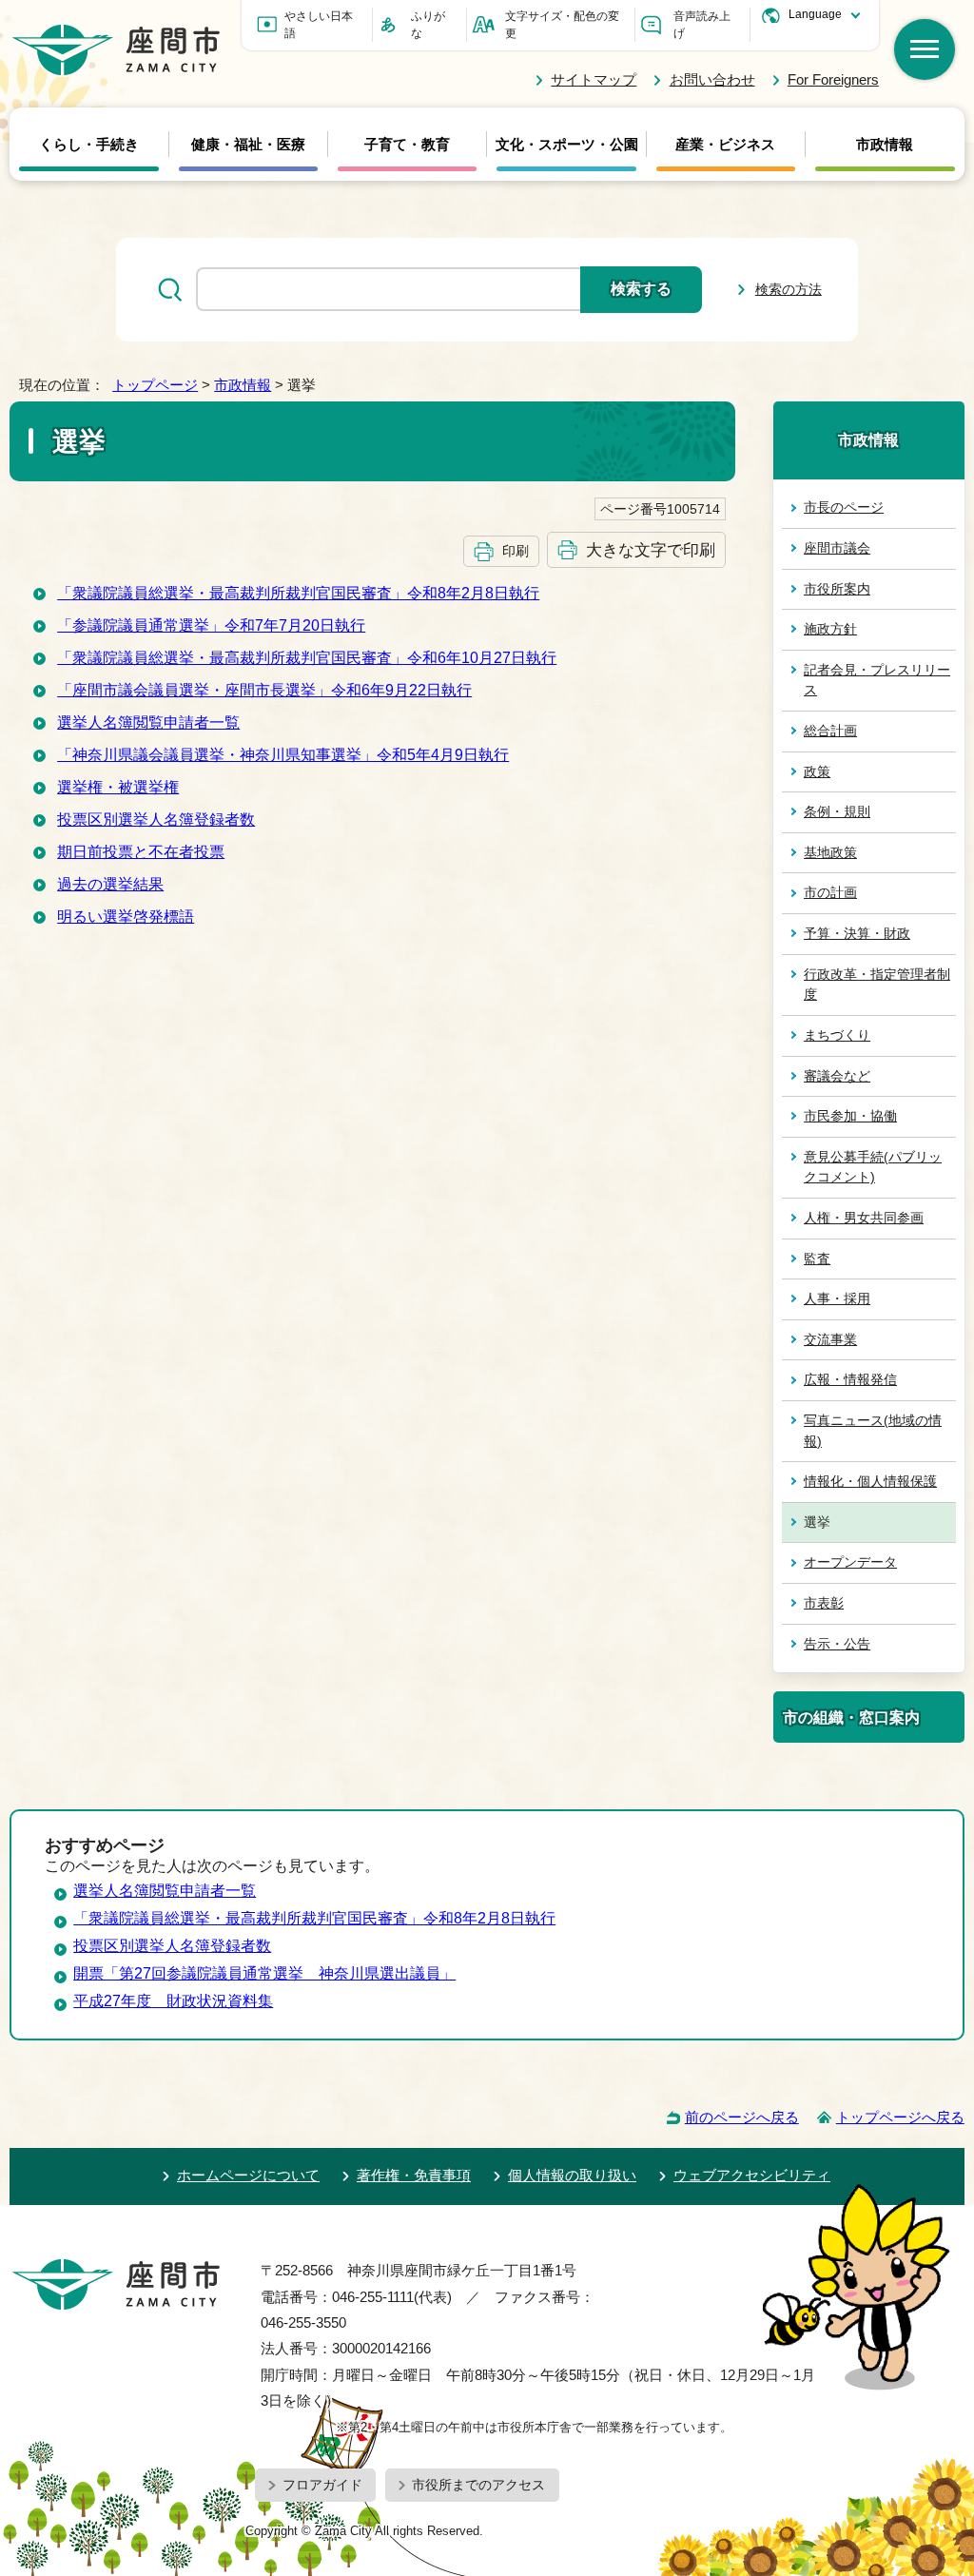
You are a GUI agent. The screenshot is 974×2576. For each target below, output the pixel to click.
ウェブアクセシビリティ (752, 2175)
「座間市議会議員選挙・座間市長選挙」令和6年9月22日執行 (264, 690)
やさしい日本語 (319, 25)
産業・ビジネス (725, 145)
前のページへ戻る (742, 2117)
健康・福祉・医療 (248, 145)
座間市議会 (837, 548)
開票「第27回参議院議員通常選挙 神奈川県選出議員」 (264, 1973)
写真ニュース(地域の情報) (873, 1431)
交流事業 (830, 1339)
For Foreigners (833, 79)
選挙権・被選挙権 (118, 787)
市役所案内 (837, 589)
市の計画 (830, 892)
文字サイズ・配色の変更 (562, 25)
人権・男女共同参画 (864, 1218)
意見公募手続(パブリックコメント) (873, 1167)
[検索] (925, 49)
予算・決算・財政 (857, 933)
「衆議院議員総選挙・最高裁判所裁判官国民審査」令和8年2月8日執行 (298, 593)
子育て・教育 (407, 145)
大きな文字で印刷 (651, 550)
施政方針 (830, 629)
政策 (817, 771)
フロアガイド (322, 2485)
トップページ (155, 385)
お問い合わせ (712, 79)
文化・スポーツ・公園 (567, 145)
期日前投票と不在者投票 (141, 852)
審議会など (837, 1076)
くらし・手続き (89, 145)
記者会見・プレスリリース (877, 680)
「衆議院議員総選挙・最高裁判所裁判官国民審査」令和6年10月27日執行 (307, 658)
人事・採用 (837, 1298)
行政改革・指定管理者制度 (877, 985)
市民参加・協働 (850, 1116)
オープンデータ (850, 1562)
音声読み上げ (702, 25)
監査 (817, 1259)
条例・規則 (837, 811)
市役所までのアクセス (478, 2485)
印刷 (516, 551)
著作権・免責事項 (414, 2175)
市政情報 (885, 145)
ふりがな (428, 25)
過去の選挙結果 (110, 884)
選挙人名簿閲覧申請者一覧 (148, 722)
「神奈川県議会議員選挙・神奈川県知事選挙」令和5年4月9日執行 (283, 755)
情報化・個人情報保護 (870, 1481)
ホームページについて (248, 2175)
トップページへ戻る (900, 2117)
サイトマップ (594, 79)
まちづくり (837, 1035)
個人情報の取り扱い (572, 2175)
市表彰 (824, 1603)
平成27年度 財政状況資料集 (173, 2001)
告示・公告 (837, 1644)
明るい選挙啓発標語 (126, 917)
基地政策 (830, 852)
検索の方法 (789, 289)
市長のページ (844, 507)
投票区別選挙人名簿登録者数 (156, 820)
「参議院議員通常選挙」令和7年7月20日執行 (211, 625)
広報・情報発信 (850, 1379)
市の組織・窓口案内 (851, 1717)
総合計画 (830, 731)
